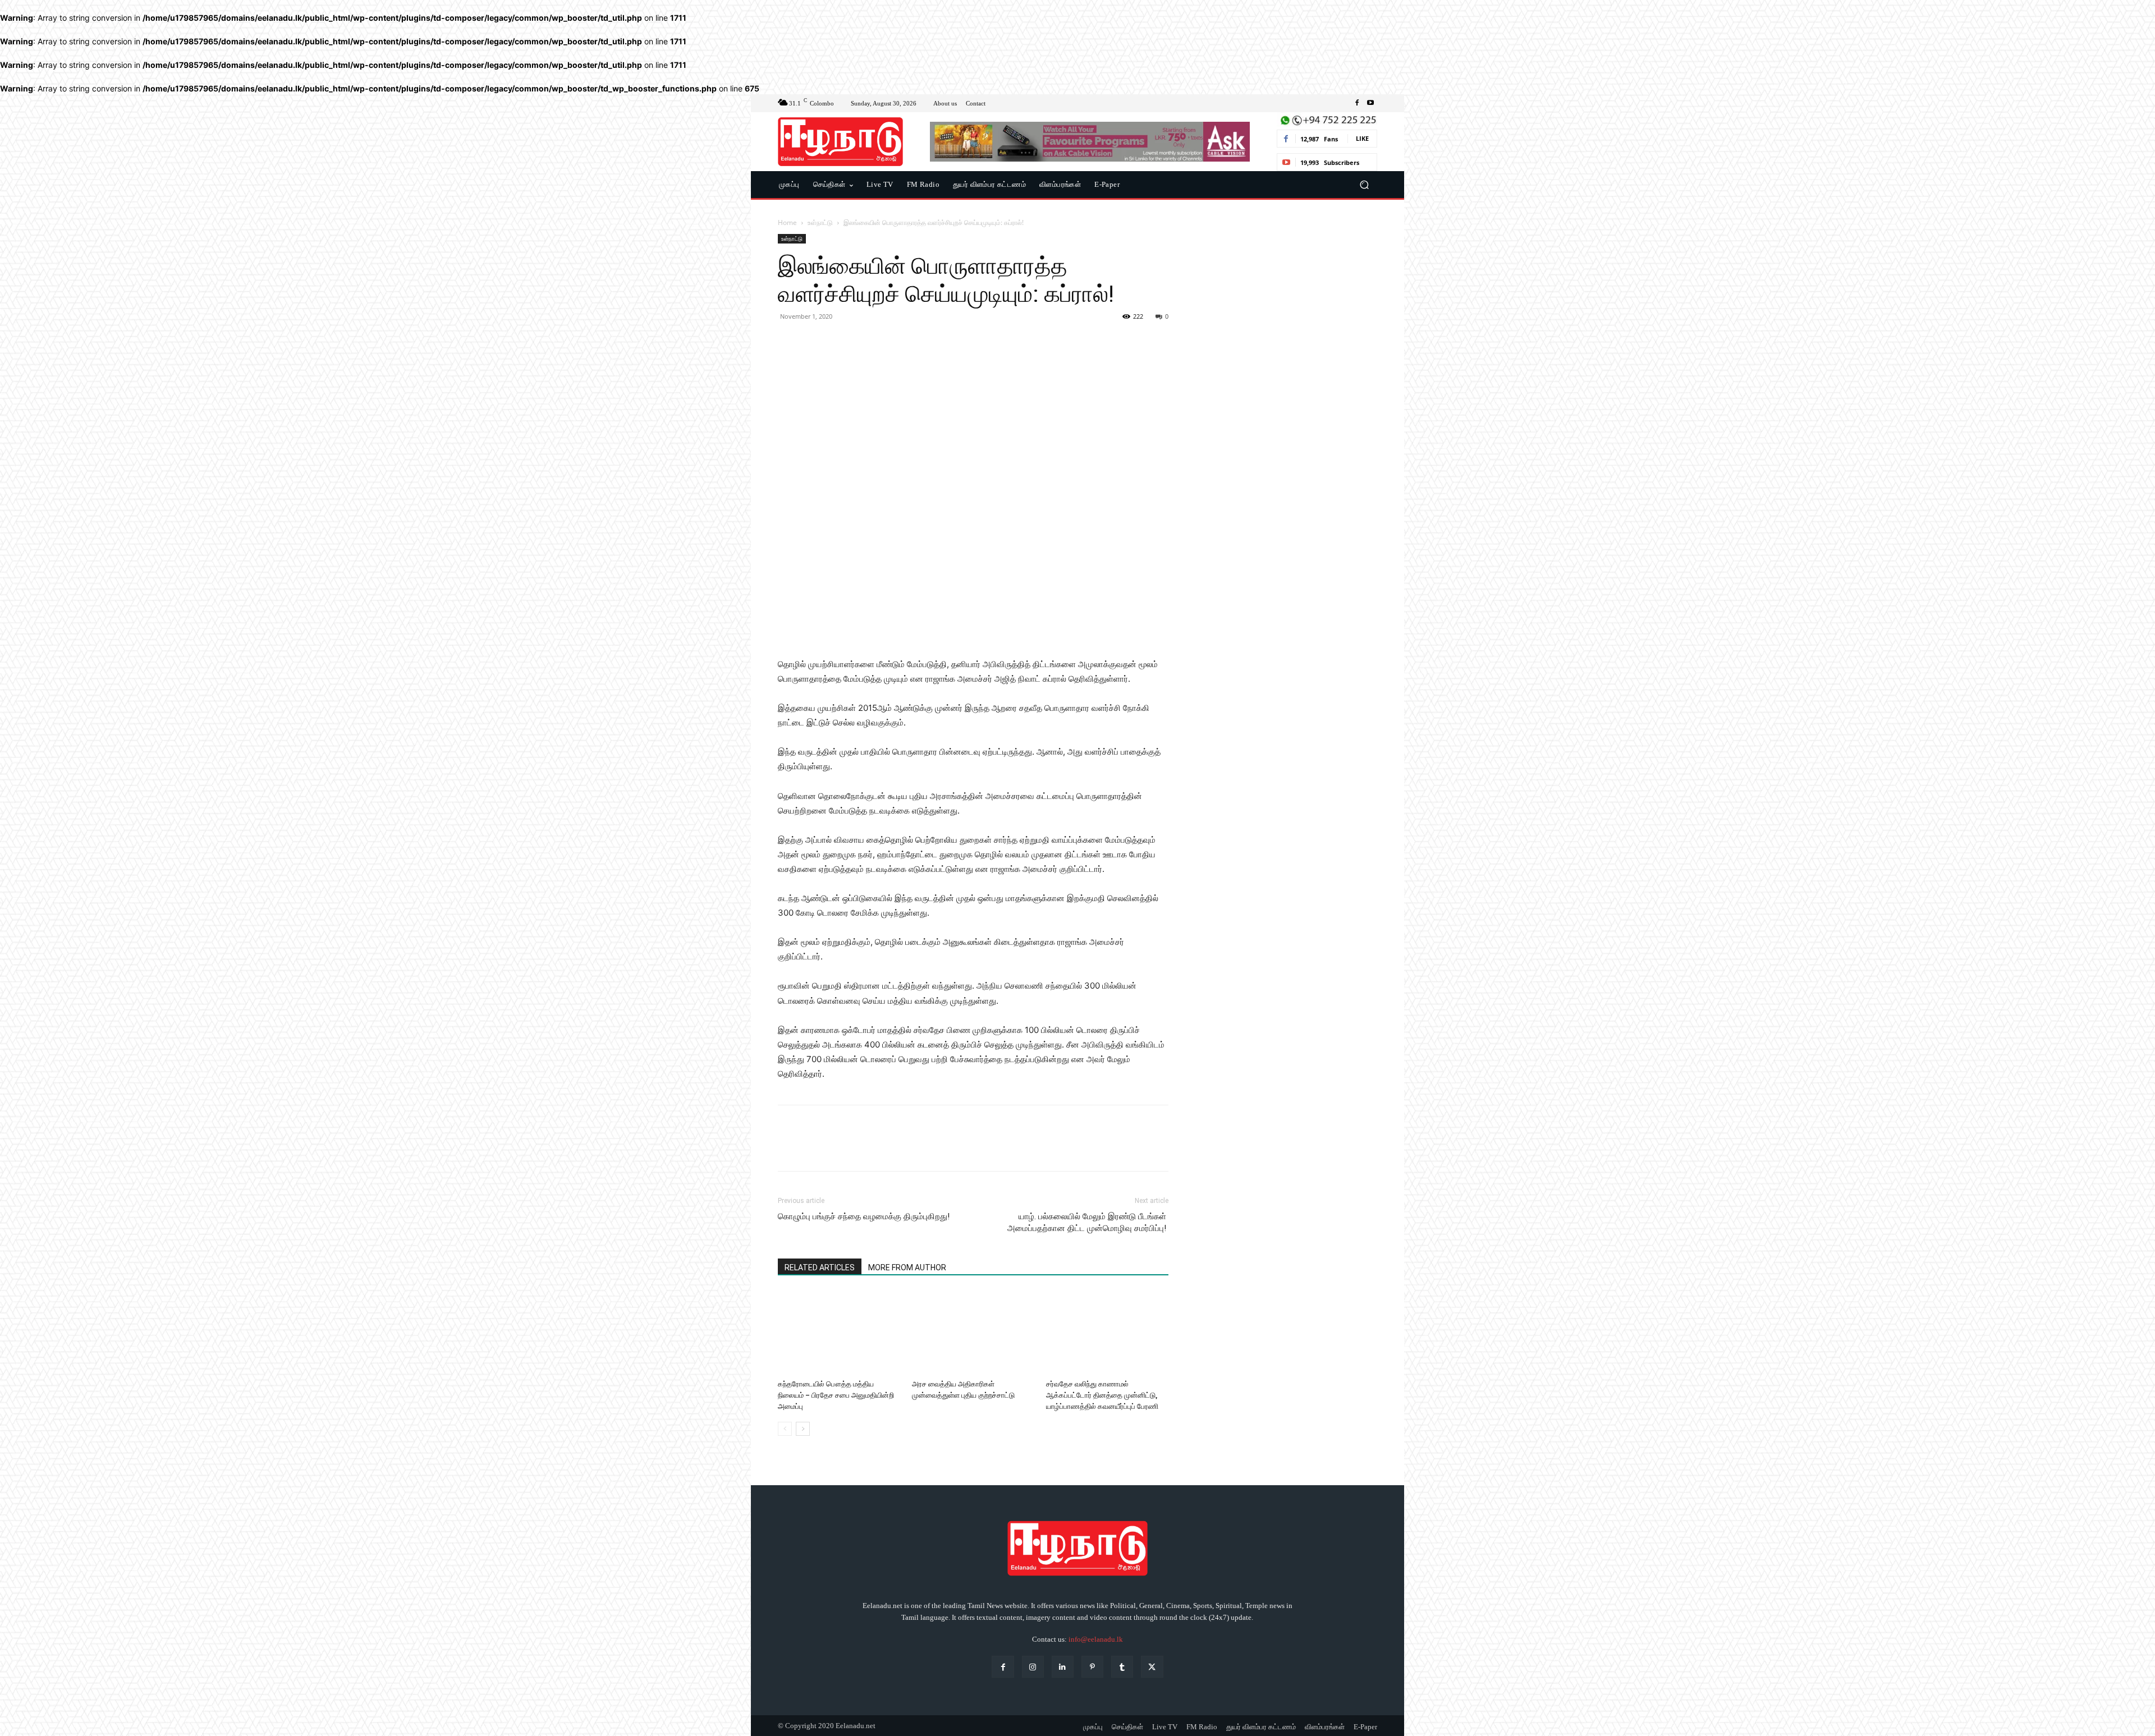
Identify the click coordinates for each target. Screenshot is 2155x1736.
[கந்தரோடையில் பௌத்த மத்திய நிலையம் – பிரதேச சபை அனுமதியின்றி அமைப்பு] (839, 1333)
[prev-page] (785, 1429)
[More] (893, 342)
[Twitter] (815, 342)
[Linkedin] (1063, 1667)
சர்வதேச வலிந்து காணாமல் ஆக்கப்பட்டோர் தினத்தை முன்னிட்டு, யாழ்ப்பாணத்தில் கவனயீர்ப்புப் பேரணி (1102, 1395)
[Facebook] (1357, 103)
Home (787, 222)
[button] (1364, 185)
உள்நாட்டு (820, 222)
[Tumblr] (1122, 1667)
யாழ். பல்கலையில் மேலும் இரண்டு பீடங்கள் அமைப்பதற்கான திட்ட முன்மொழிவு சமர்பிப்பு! (1088, 1222)
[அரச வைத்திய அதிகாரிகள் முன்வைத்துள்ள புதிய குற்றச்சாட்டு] (973, 1333)
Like (1362, 138)
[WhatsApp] (866, 342)
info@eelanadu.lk (1096, 1639)
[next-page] (803, 1429)
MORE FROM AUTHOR (907, 1267)
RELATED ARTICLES (820, 1267)
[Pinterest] (841, 342)
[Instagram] (1033, 1667)
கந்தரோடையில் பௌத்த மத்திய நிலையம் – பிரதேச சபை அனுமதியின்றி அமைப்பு (836, 1395)
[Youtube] (1370, 103)
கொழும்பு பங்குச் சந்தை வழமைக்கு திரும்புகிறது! (864, 1216)
